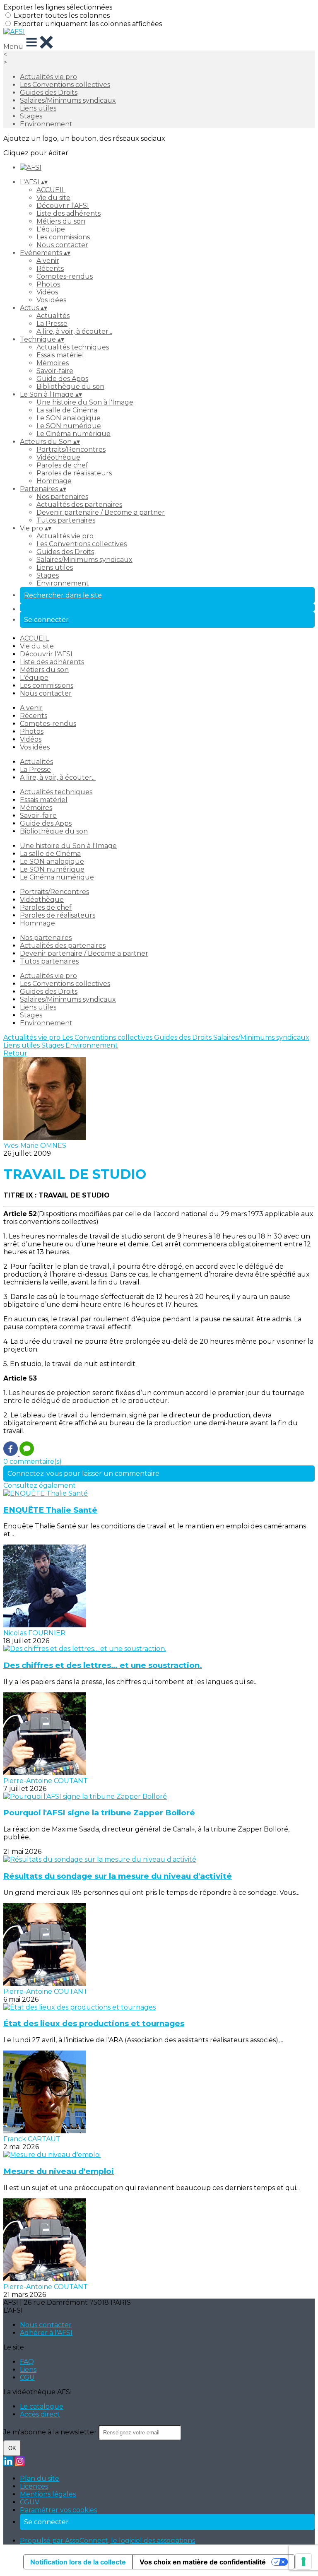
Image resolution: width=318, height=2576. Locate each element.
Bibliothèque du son (70, 387)
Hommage (54, 481)
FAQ (27, 2362)
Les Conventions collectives (65, 85)
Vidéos (47, 292)
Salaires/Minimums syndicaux (68, 100)
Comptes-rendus (65, 276)
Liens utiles (38, 108)
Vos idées (51, 300)
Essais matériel (60, 355)
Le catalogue (42, 2406)
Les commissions (63, 237)
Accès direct (40, 2414)
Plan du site (40, 2478)
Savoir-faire (55, 371)
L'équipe (51, 229)
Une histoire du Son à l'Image (85, 402)
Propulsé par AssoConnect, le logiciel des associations (107, 2541)
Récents (50, 269)
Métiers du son (61, 221)
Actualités (53, 316)
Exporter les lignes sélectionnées (58, 7)
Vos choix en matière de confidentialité (203, 2562)
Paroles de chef (62, 465)
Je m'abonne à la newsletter (51, 2432)
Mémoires (53, 363)
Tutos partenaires (66, 520)
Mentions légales (48, 2494)
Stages (31, 116)
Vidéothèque (58, 457)
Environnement (46, 124)
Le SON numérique (69, 426)
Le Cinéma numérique (73, 434)
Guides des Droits (49, 93)
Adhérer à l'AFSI (46, 2333)
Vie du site (53, 198)
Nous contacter (62, 245)
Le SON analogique (69, 418)
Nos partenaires (62, 497)
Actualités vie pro (48, 77)
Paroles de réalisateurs (74, 473)
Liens (28, 2370)
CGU (27, 2377)
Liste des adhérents (69, 213)
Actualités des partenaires (79, 505)
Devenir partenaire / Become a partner (101, 512)
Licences (34, 2486)
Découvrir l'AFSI (63, 206)
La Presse (52, 324)
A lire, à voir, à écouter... (74, 331)
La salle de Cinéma (67, 410)
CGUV (30, 2502)
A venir (48, 261)
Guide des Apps (62, 379)
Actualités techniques (73, 347)
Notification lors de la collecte (78, 2562)
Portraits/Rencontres (71, 449)
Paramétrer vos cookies (58, 2510)
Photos (48, 284)
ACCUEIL (51, 190)
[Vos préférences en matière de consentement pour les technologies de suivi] (304, 2562)
